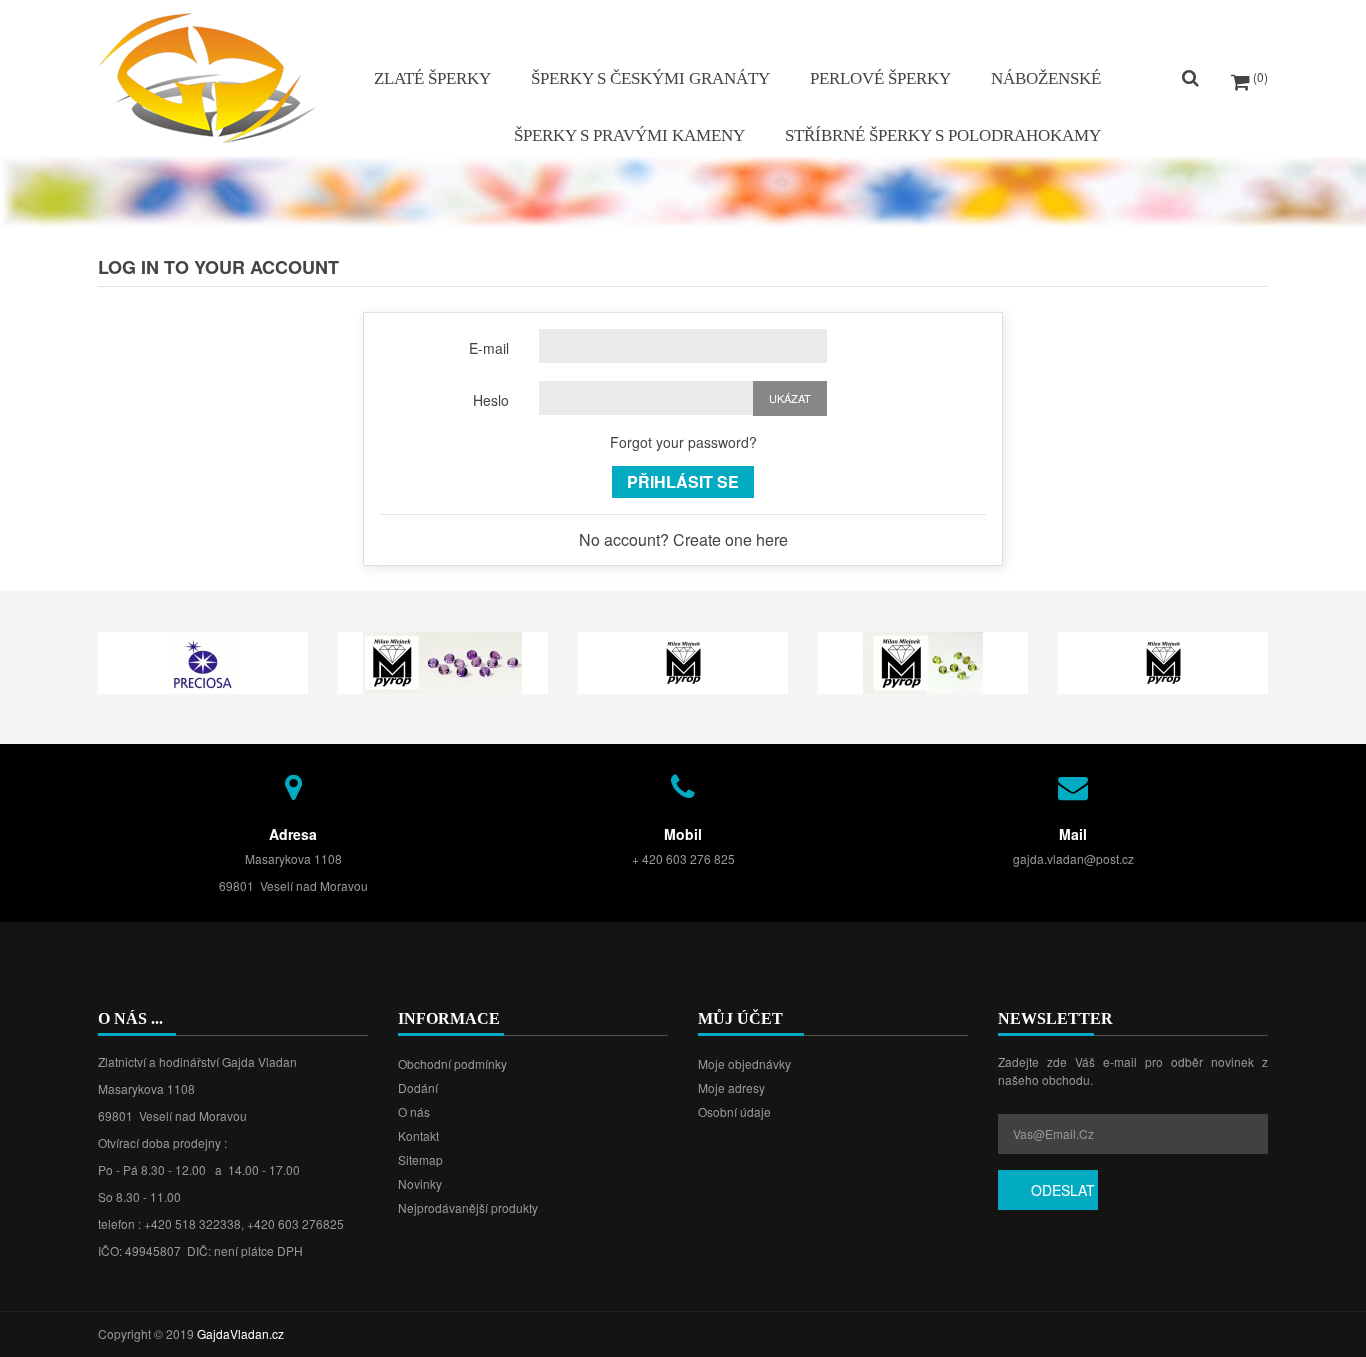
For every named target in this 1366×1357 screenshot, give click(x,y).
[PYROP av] (683, 660)
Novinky (420, 1183)
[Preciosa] (203, 660)
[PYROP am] (443, 660)
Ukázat (790, 398)
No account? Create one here (683, 539)
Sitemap (420, 1159)
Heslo (491, 399)
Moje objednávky (744, 1063)
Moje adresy (731, 1087)
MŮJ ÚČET (740, 1018)
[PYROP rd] (1163, 660)
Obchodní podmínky (452, 1063)
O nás (414, 1111)
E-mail (489, 347)
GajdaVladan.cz (240, 1333)
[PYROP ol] (923, 660)
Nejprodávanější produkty (468, 1207)
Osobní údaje (734, 1111)
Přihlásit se (683, 481)
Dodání (418, 1087)
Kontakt (418, 1135)
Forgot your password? (683, 442)
